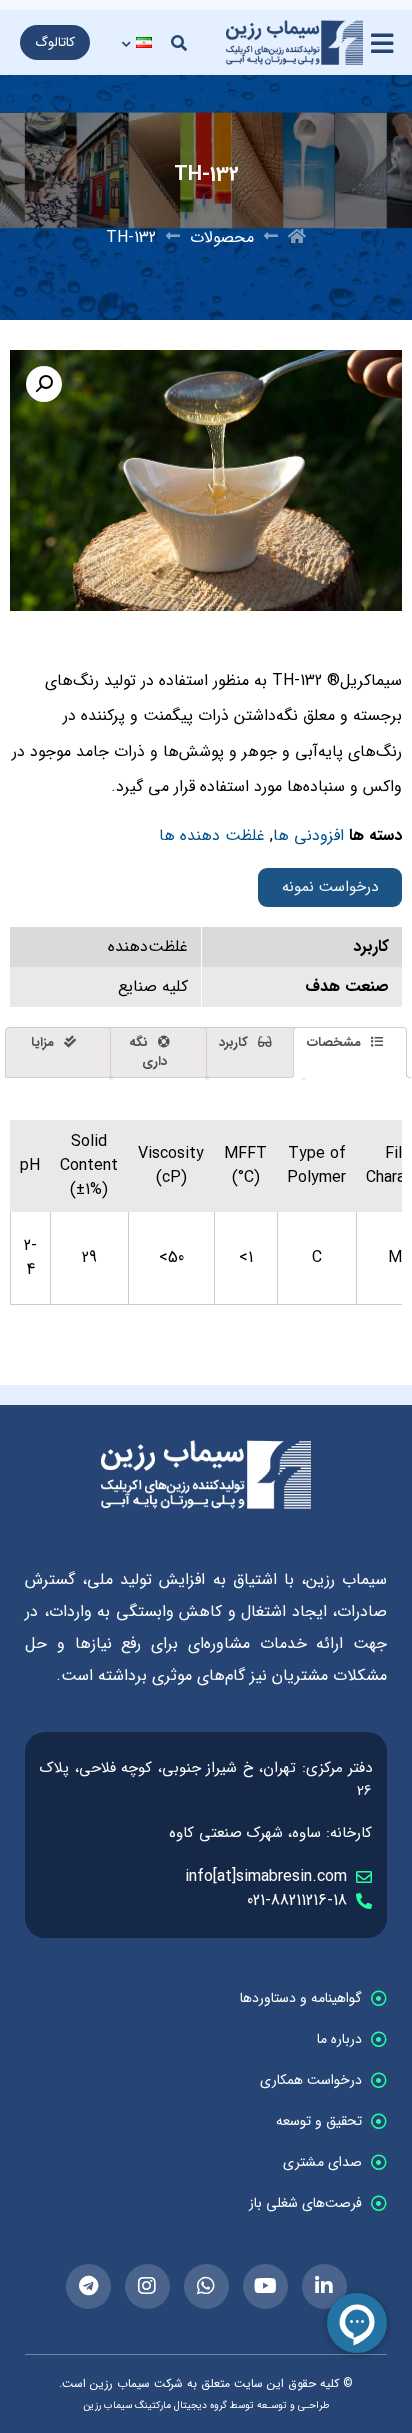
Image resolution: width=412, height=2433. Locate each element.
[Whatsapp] (206, 2286)
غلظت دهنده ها (212, 835)
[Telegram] (88, 2286)
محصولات (222, 238)
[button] (179, 43)
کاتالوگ (55, 42)
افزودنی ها (308, 835)
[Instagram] (147, 2286)
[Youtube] (265, 2286)
